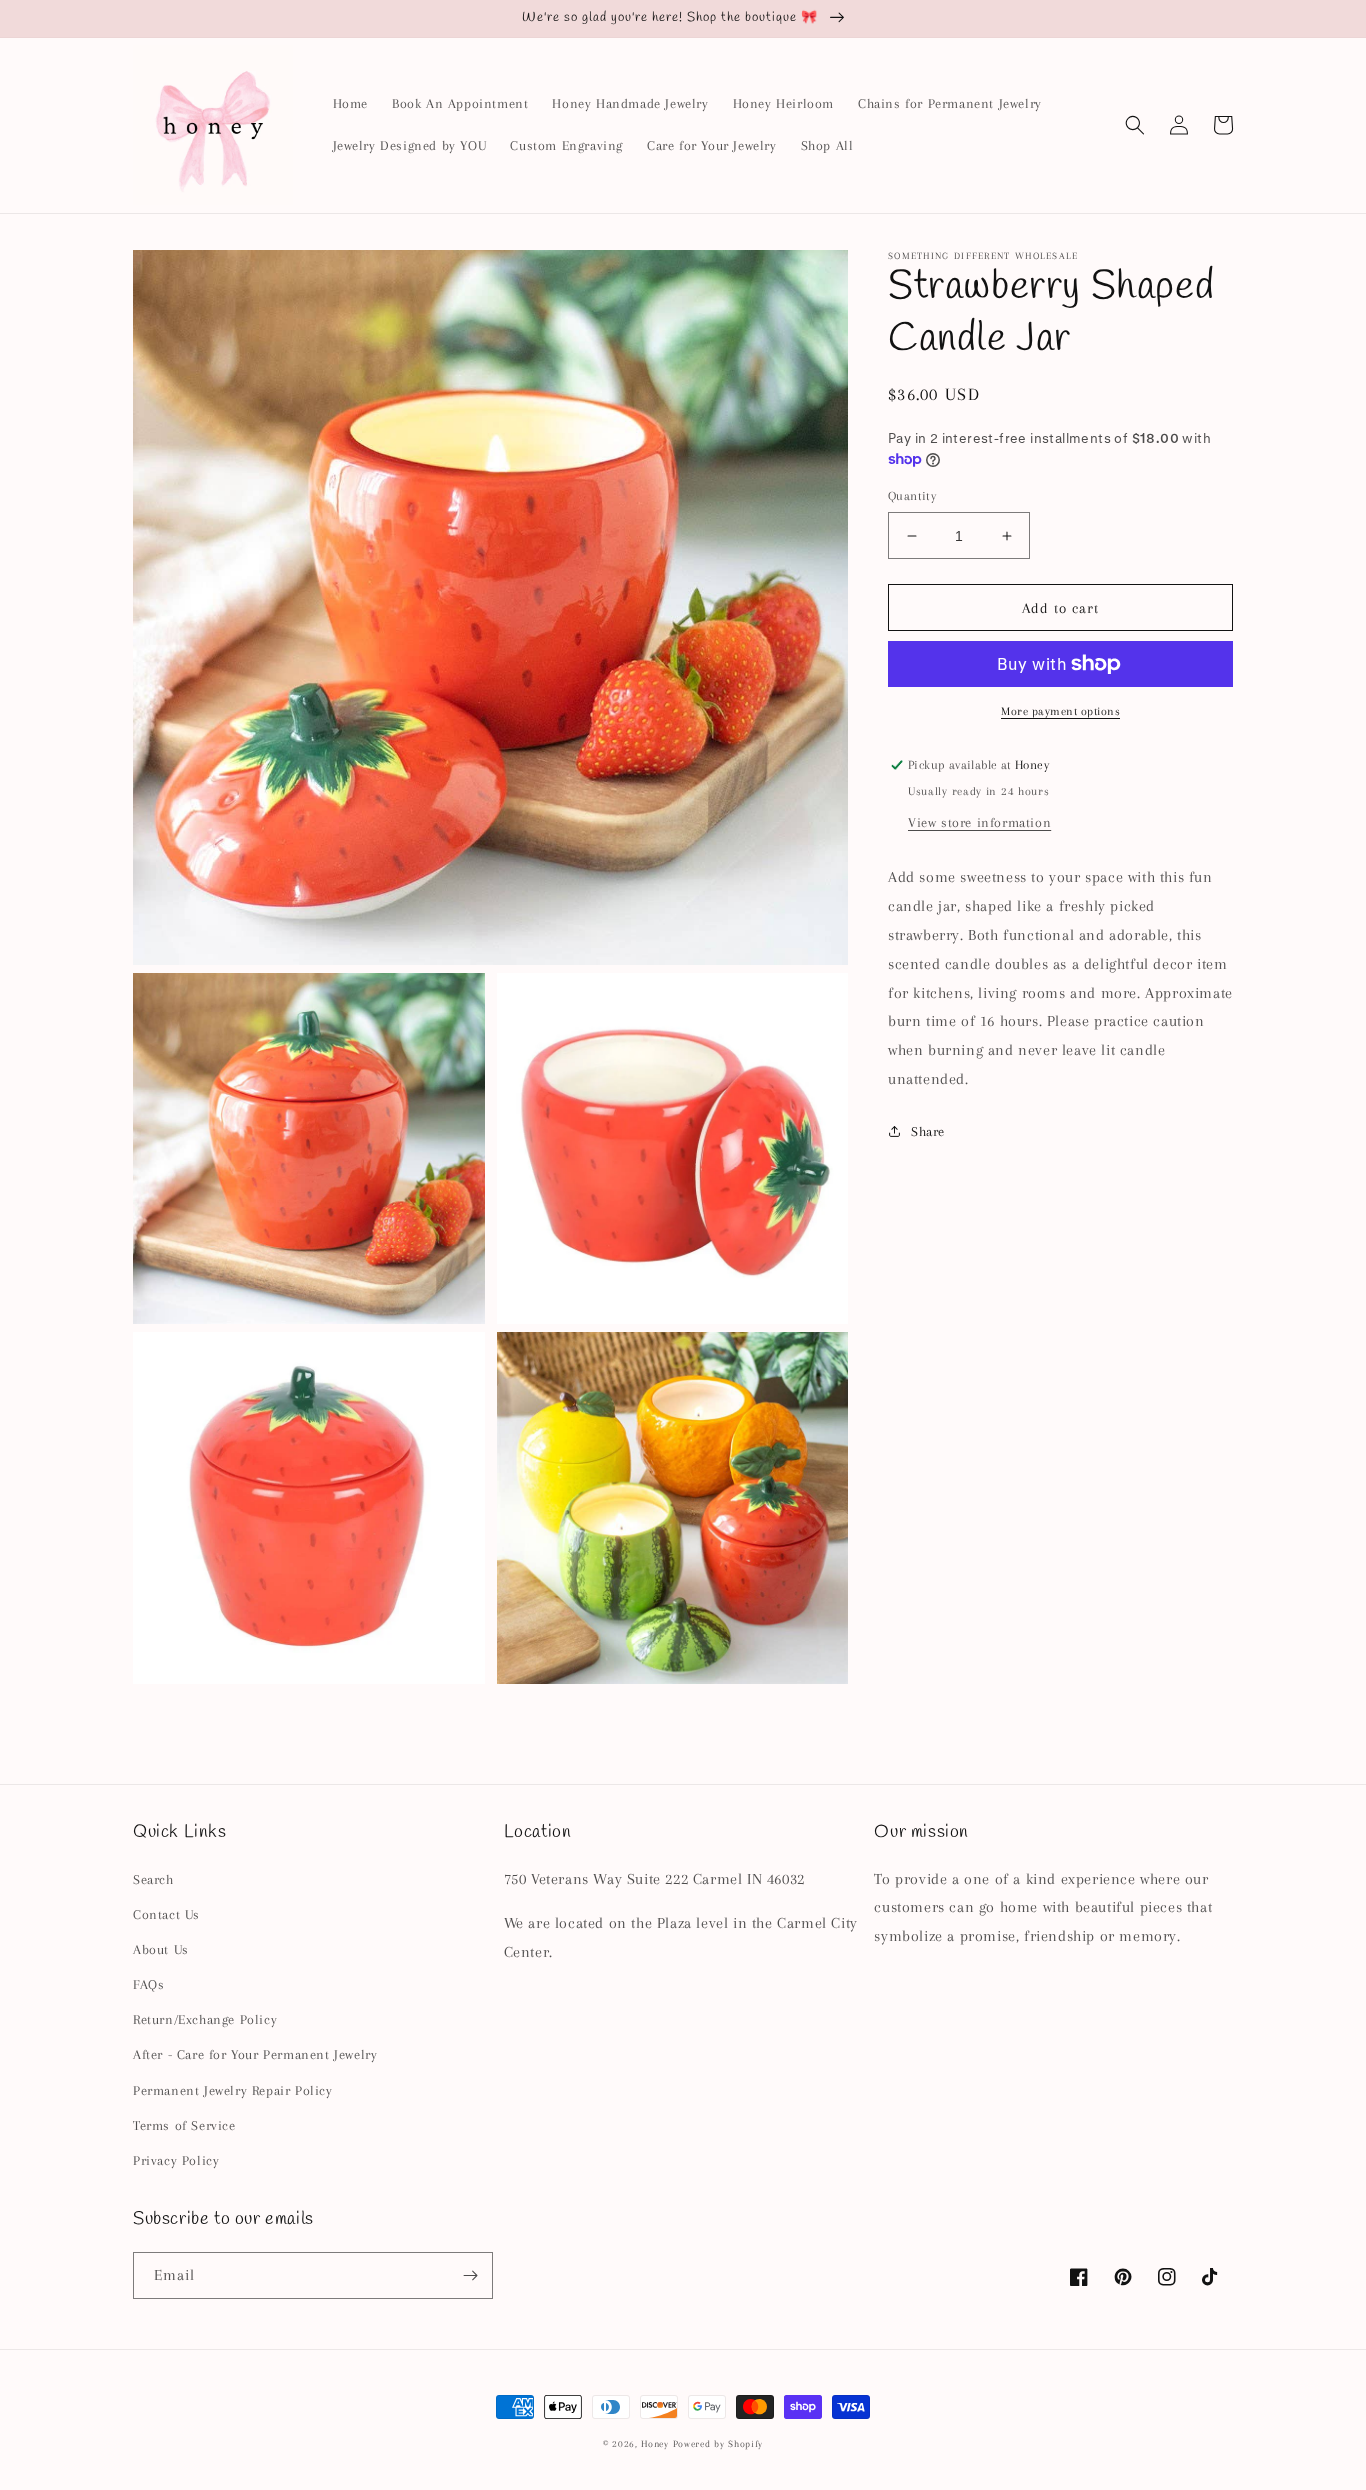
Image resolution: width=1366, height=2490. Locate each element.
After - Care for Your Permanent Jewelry (255, 2054)
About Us (161, 1949)
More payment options (1060, 711)
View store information (979, 822)
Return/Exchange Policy (205, 2019)
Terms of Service (184, 2125)
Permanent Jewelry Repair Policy (233, 2090)
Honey (655, 2443)
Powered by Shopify (718, 2443)
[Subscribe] (470, 2275)
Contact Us (166, 1914)
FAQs (148, 1984)
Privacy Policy (176, 2160)
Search (153, 1879)
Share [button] (928, 1130)
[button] (1135, 125)
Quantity (912, 496)
